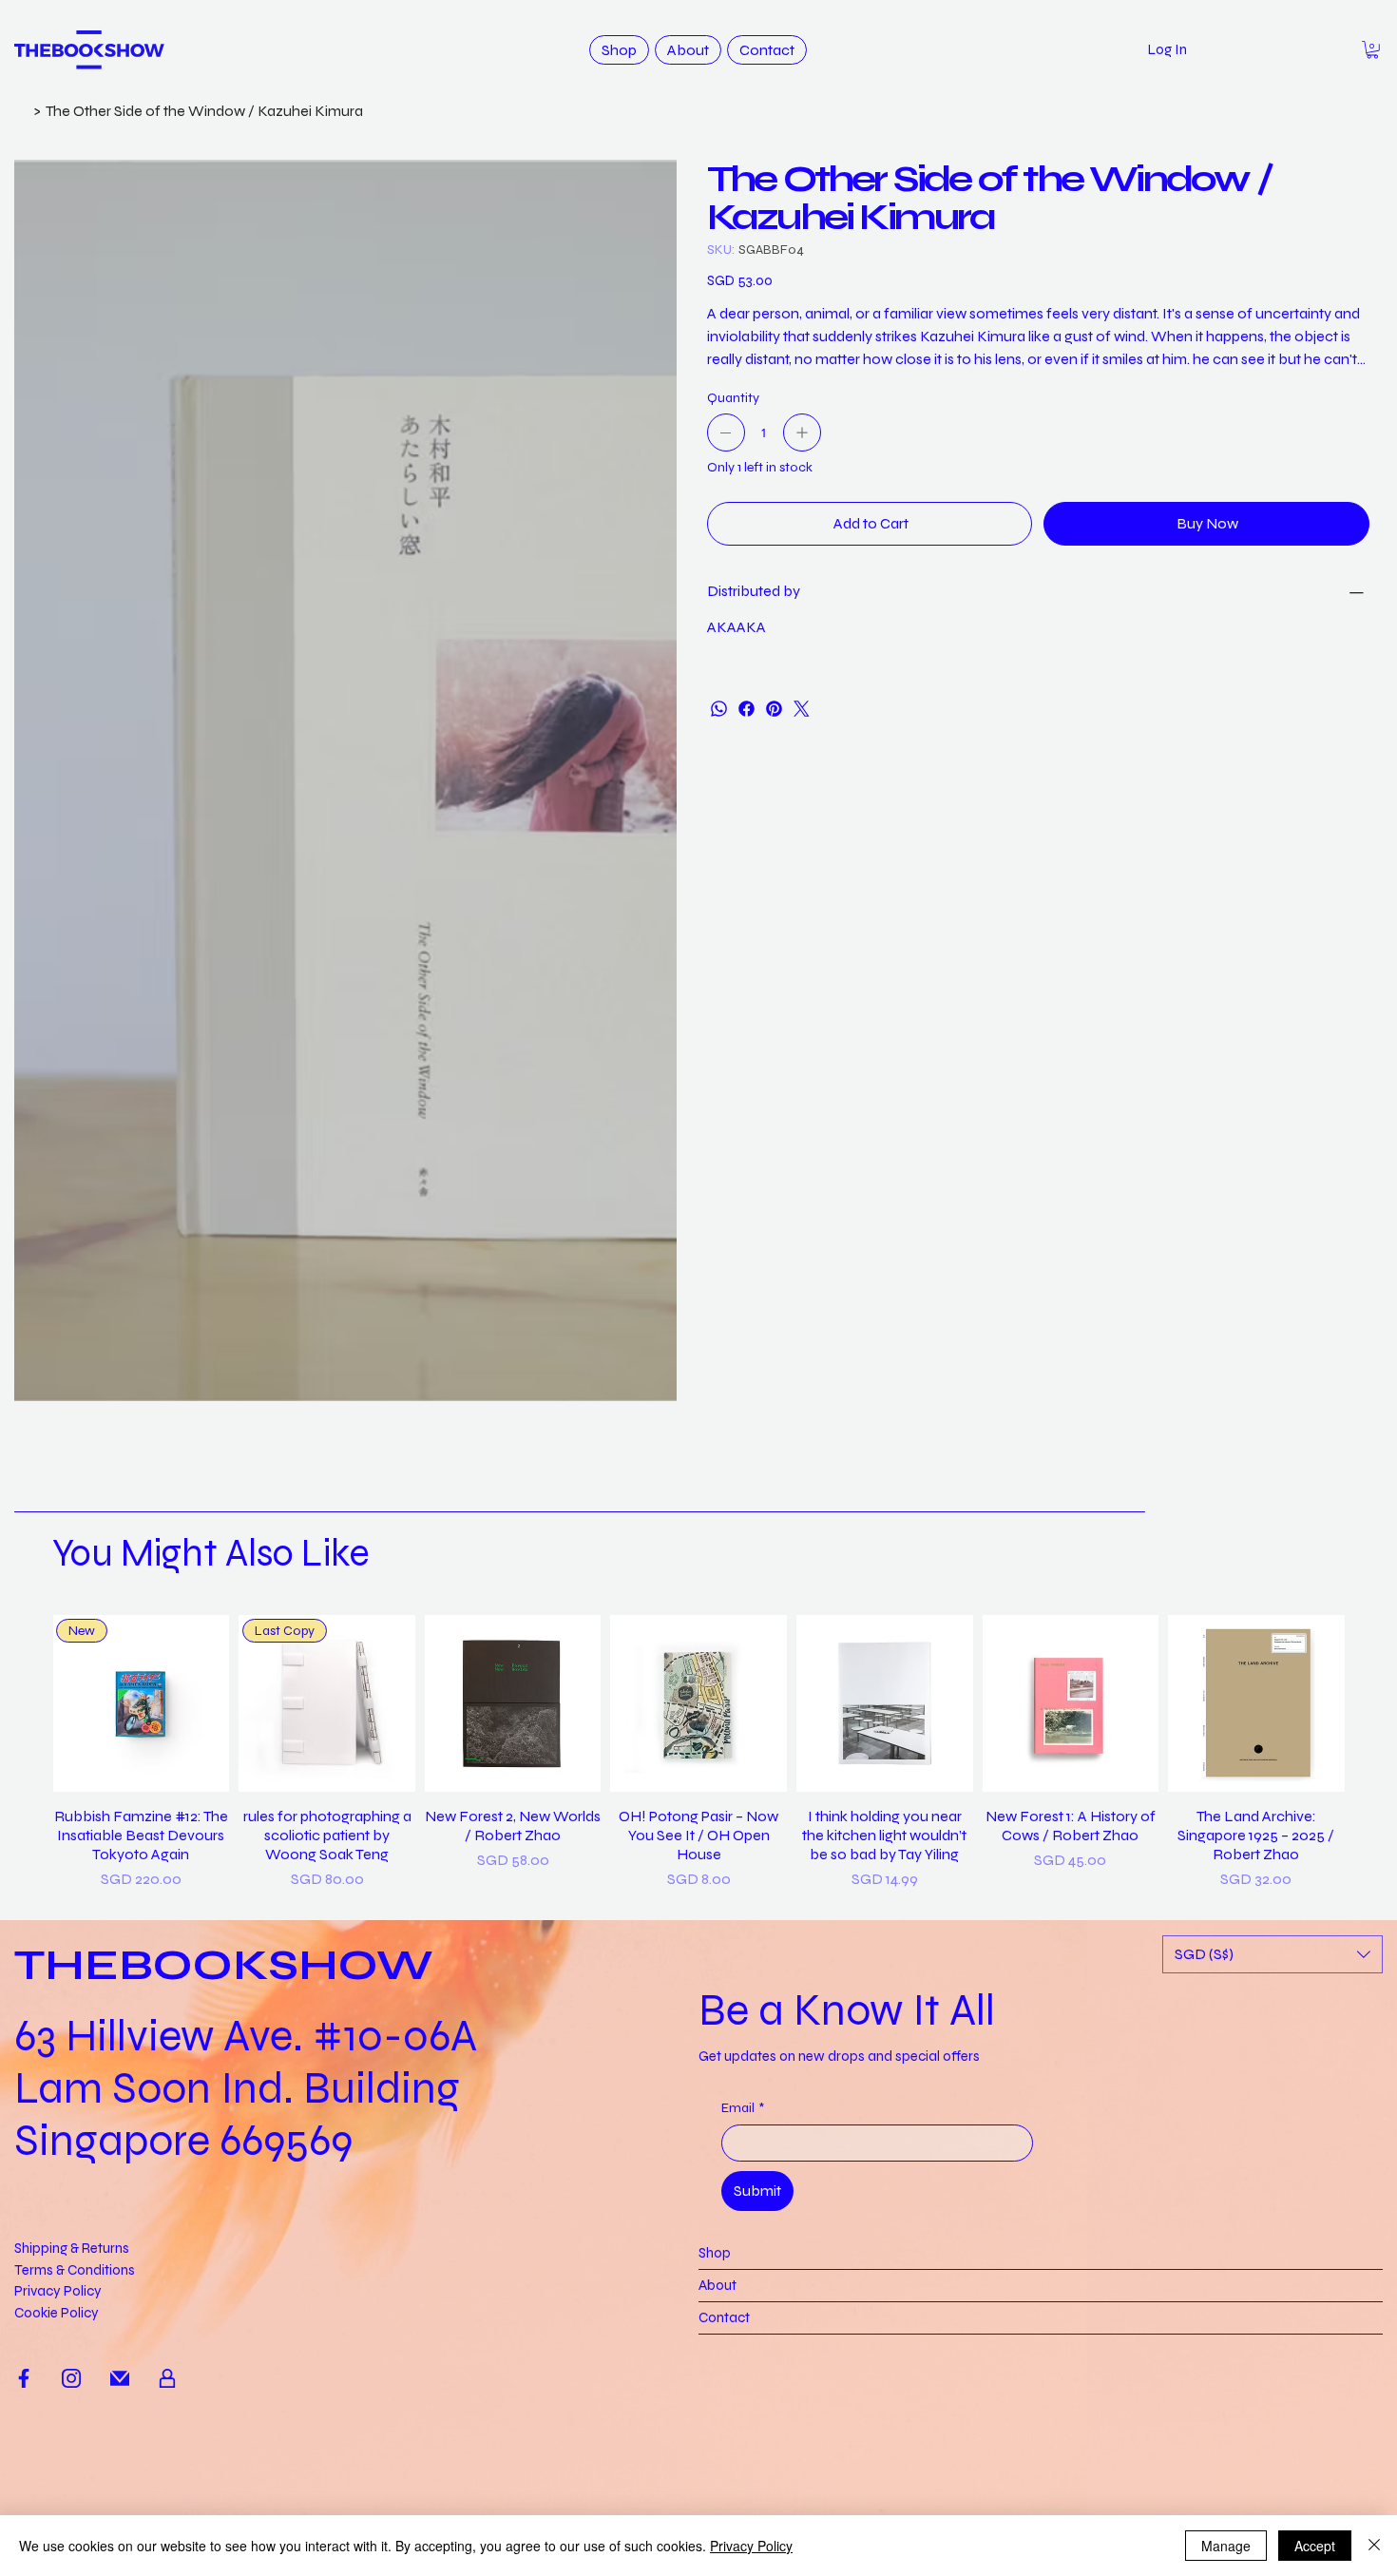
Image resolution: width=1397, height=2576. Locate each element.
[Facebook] (746, 709)
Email (743, 2108)
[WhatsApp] (719, 709)
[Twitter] (802, 709)
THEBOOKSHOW (224, 1965)
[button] (1372, 50)
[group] (699, 1753)
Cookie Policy (57, 2313)
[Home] (22, 110)
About (718, 2285)
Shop (715, 2253)
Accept (1315, 2546)
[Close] (1374, 2546)
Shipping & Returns (72, 2248)
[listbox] (1273, 1954)
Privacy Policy (58, 2291)
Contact (724, 2317)
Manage (1226, 2546)
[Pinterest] (774, 709)
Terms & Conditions (75, 2270)
